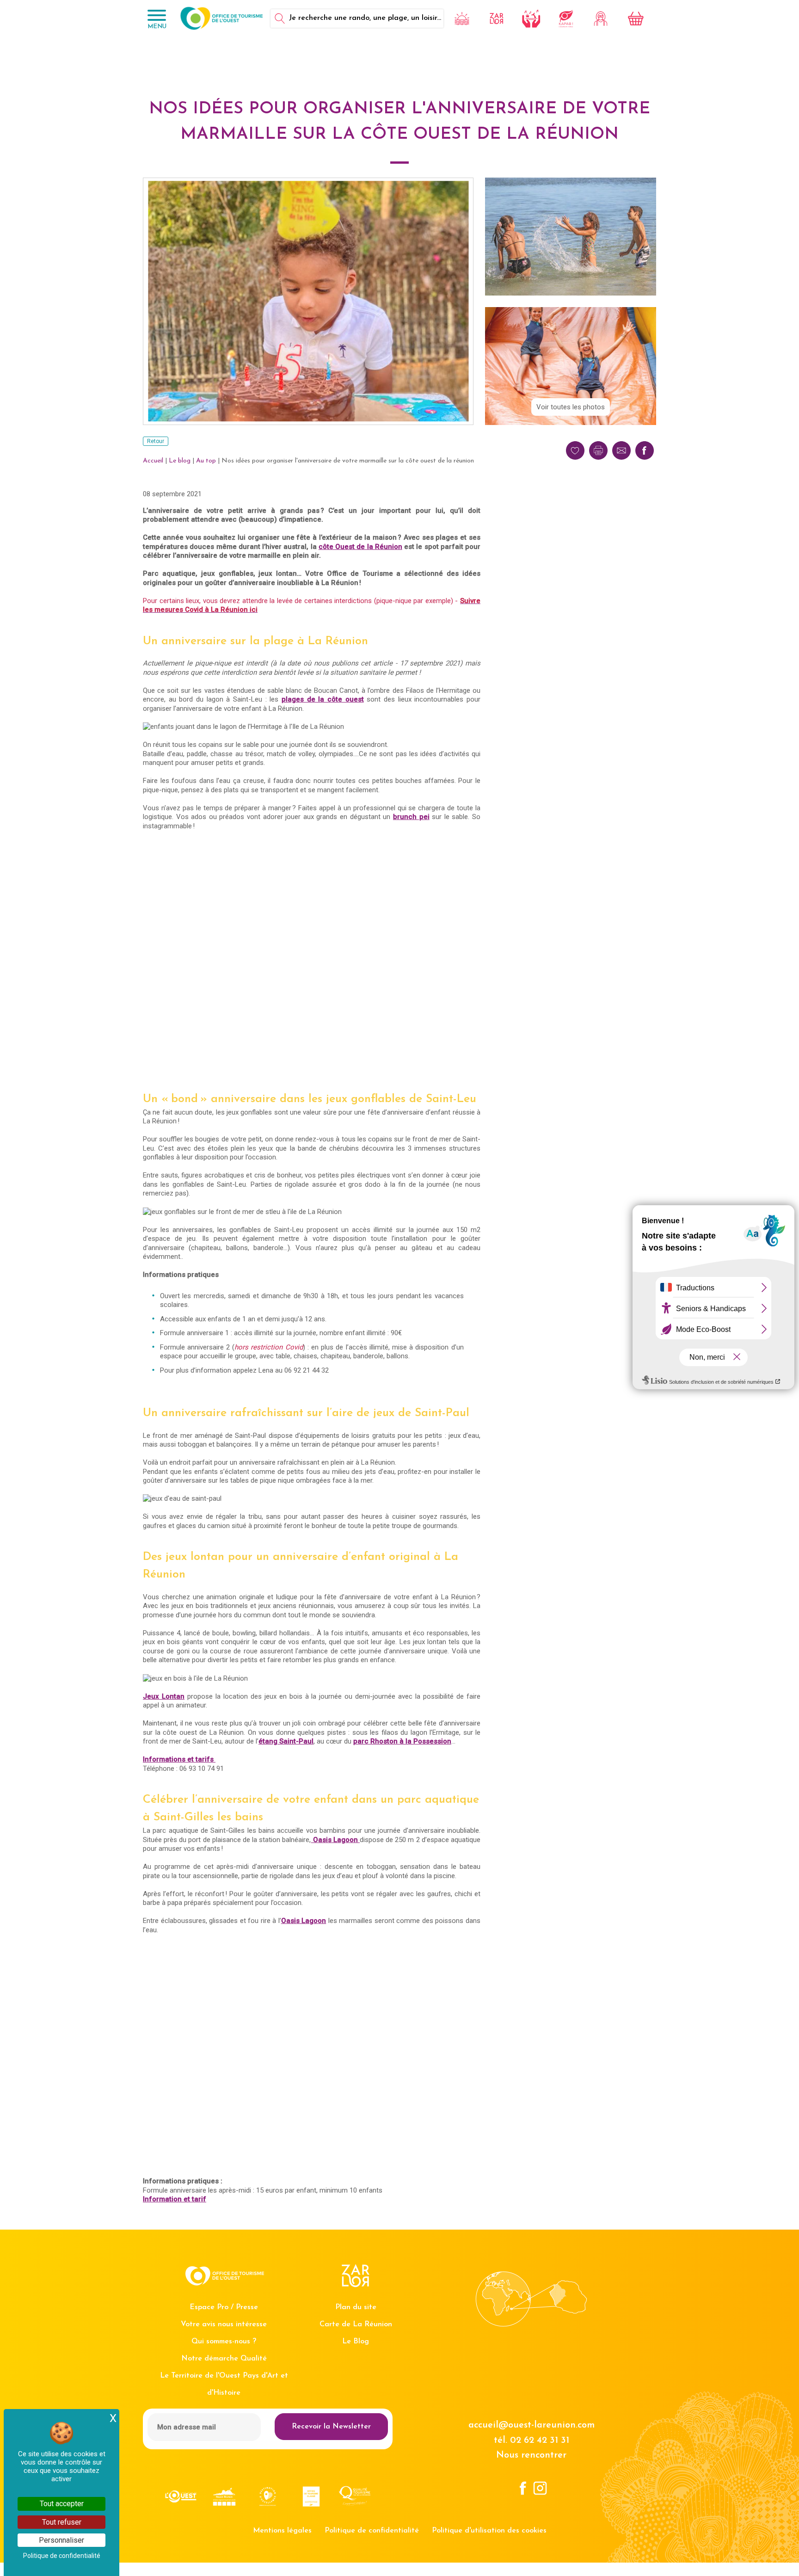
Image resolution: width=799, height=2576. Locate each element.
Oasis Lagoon (336, 1840)
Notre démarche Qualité (224, 2359)
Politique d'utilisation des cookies (489, 2531)
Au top (206, 461)
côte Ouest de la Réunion (360, 547)
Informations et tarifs (179, 1759)
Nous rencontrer (531, 2455)
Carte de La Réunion (356, 2324)
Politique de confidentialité (372, 2531)
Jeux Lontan (164, 1696)
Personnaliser (61, 2540)
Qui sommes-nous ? (224, 2342)
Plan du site (356, 2307)
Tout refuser (62, 2522)
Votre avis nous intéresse (224, 2324)
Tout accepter (62, 2504)
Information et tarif (175, 2199)
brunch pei (411, 817)
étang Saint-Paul (286, 1741)
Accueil (153, 461)
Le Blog (356, 2342)
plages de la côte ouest (323, 699)
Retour (156, 441)
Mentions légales (282, 2531)
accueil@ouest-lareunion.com (532, 2425)
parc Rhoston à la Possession (402, 1741)
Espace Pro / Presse (224, 2307)
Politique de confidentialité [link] (62, 2556)
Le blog (180, 461)
